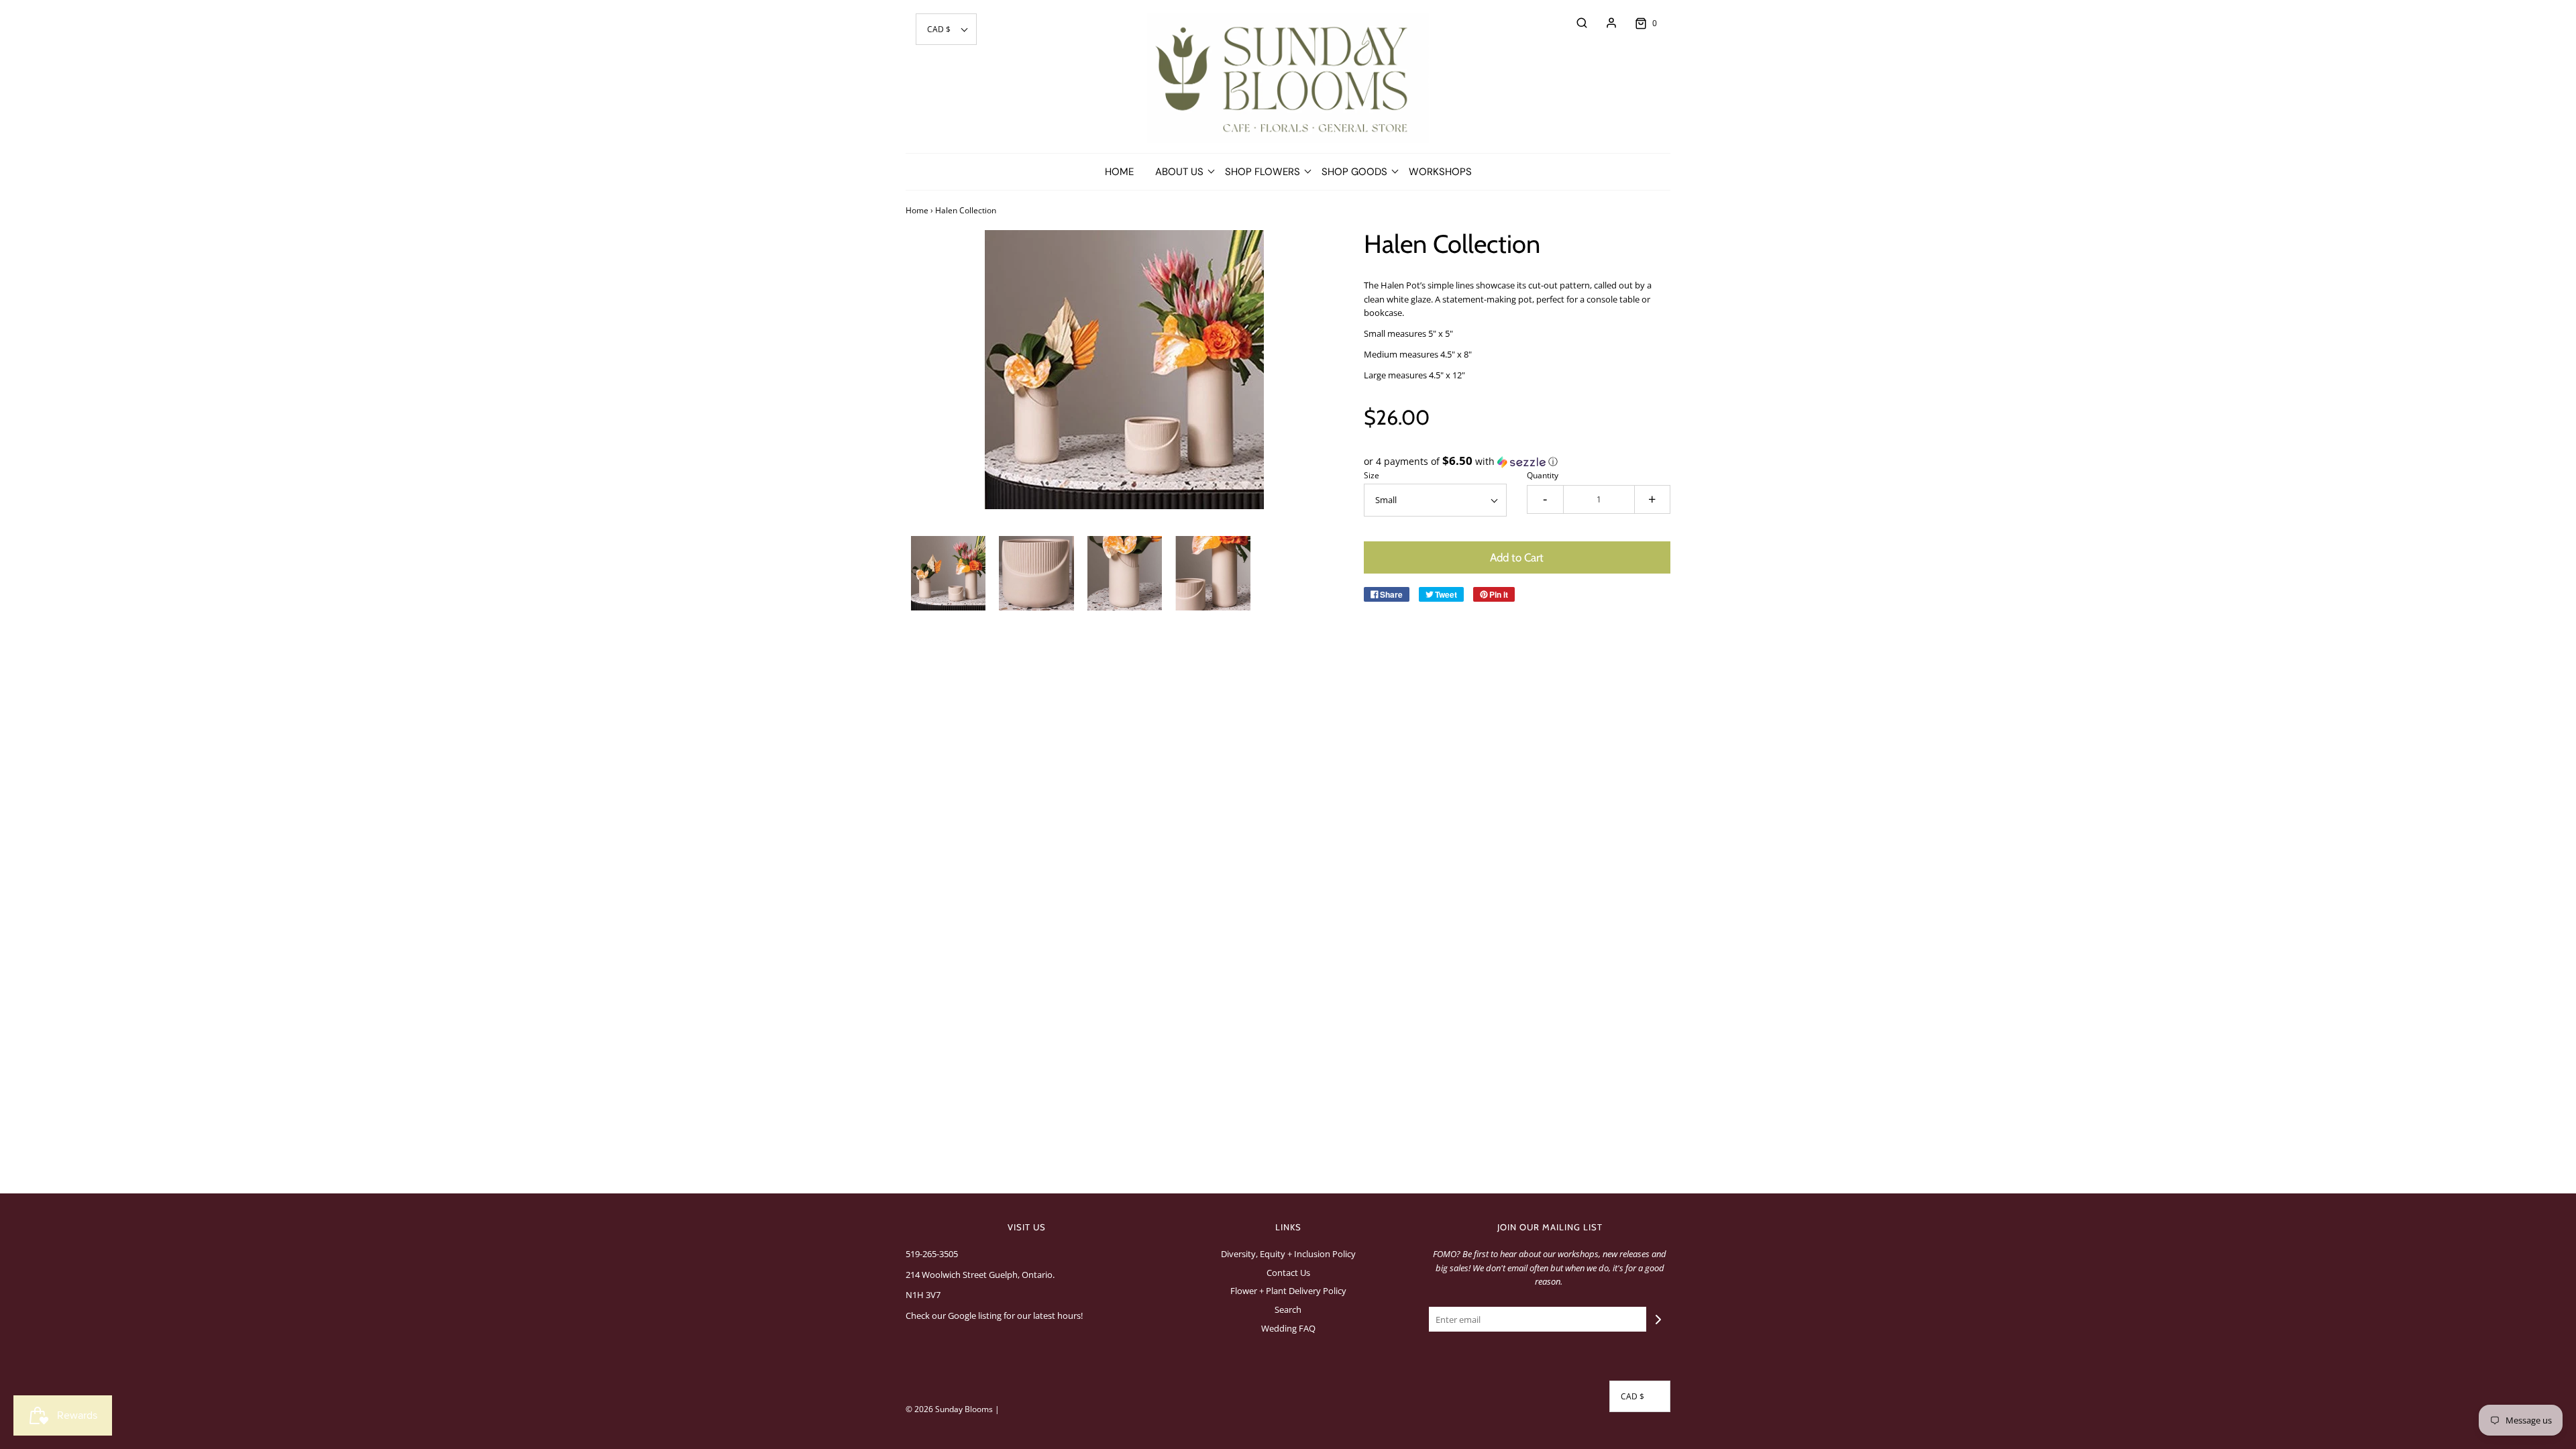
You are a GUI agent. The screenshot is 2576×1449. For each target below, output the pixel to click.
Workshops (1440, 172)
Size (1372, 475)
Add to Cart (1517, 557)
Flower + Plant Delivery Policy (1288, 1291)
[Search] (1575, 23)
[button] (946, 29)
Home (1119, 172)
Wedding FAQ (1288, 1328)
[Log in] (1605, 23)
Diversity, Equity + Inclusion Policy (1288, 1254)
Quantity (1543, 475)
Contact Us (1288, 1273)
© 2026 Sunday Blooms (949, 1409)
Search (1288, 1309)
